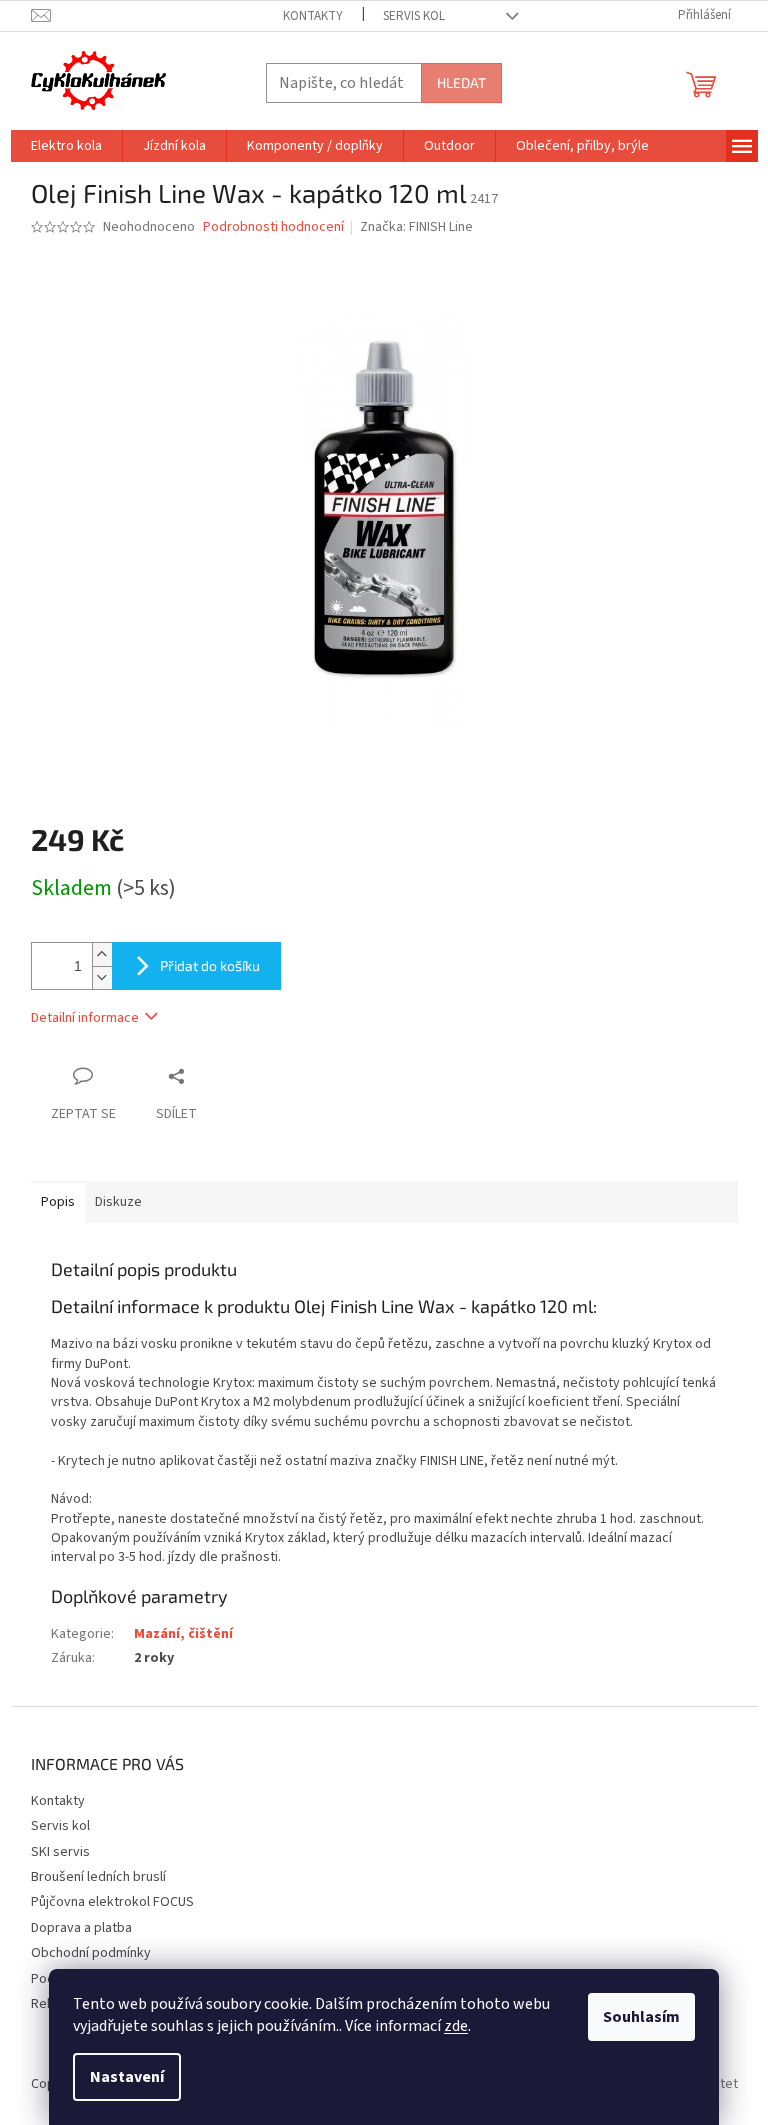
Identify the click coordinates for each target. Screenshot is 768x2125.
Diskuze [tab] (118, 1202)
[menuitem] (66, 146)
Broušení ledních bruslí (98, 1877)
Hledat (461, 82)
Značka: (416, 227)
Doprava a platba (81, 1928)
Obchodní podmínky (91, 1953)
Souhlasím (641, 2017)
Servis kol (414, 16)
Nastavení (127, 2077)
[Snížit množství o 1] (102, 977)
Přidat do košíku (210, 965)
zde (456, 2026)
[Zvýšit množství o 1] (102, 954)
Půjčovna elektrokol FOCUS (112, 1902)
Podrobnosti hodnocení (273, 227)
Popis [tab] (58, 1202)
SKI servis (60, 1852)
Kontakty (313, 16)
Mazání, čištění (183, 1634)
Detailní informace (85, 1018)
